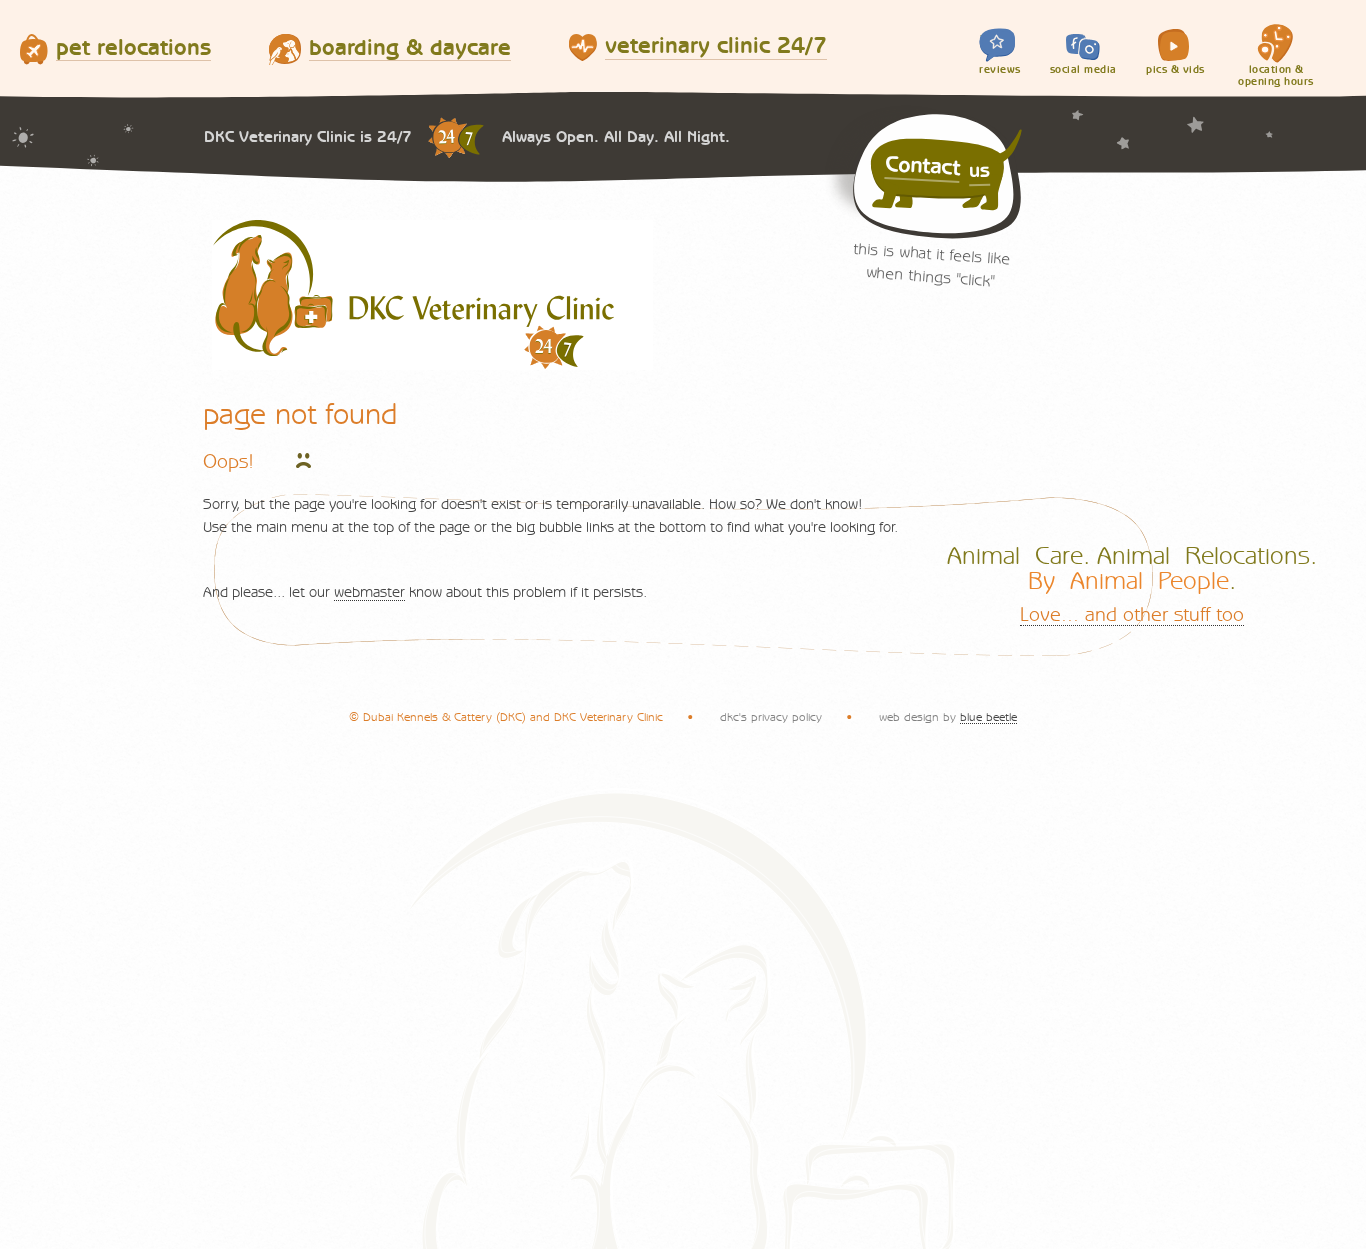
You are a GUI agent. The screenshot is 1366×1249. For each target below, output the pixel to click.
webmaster (369, 592)
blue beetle (988, 717)
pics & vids (1175, 69)
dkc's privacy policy (771, 717)
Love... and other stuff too (1132, 615)
